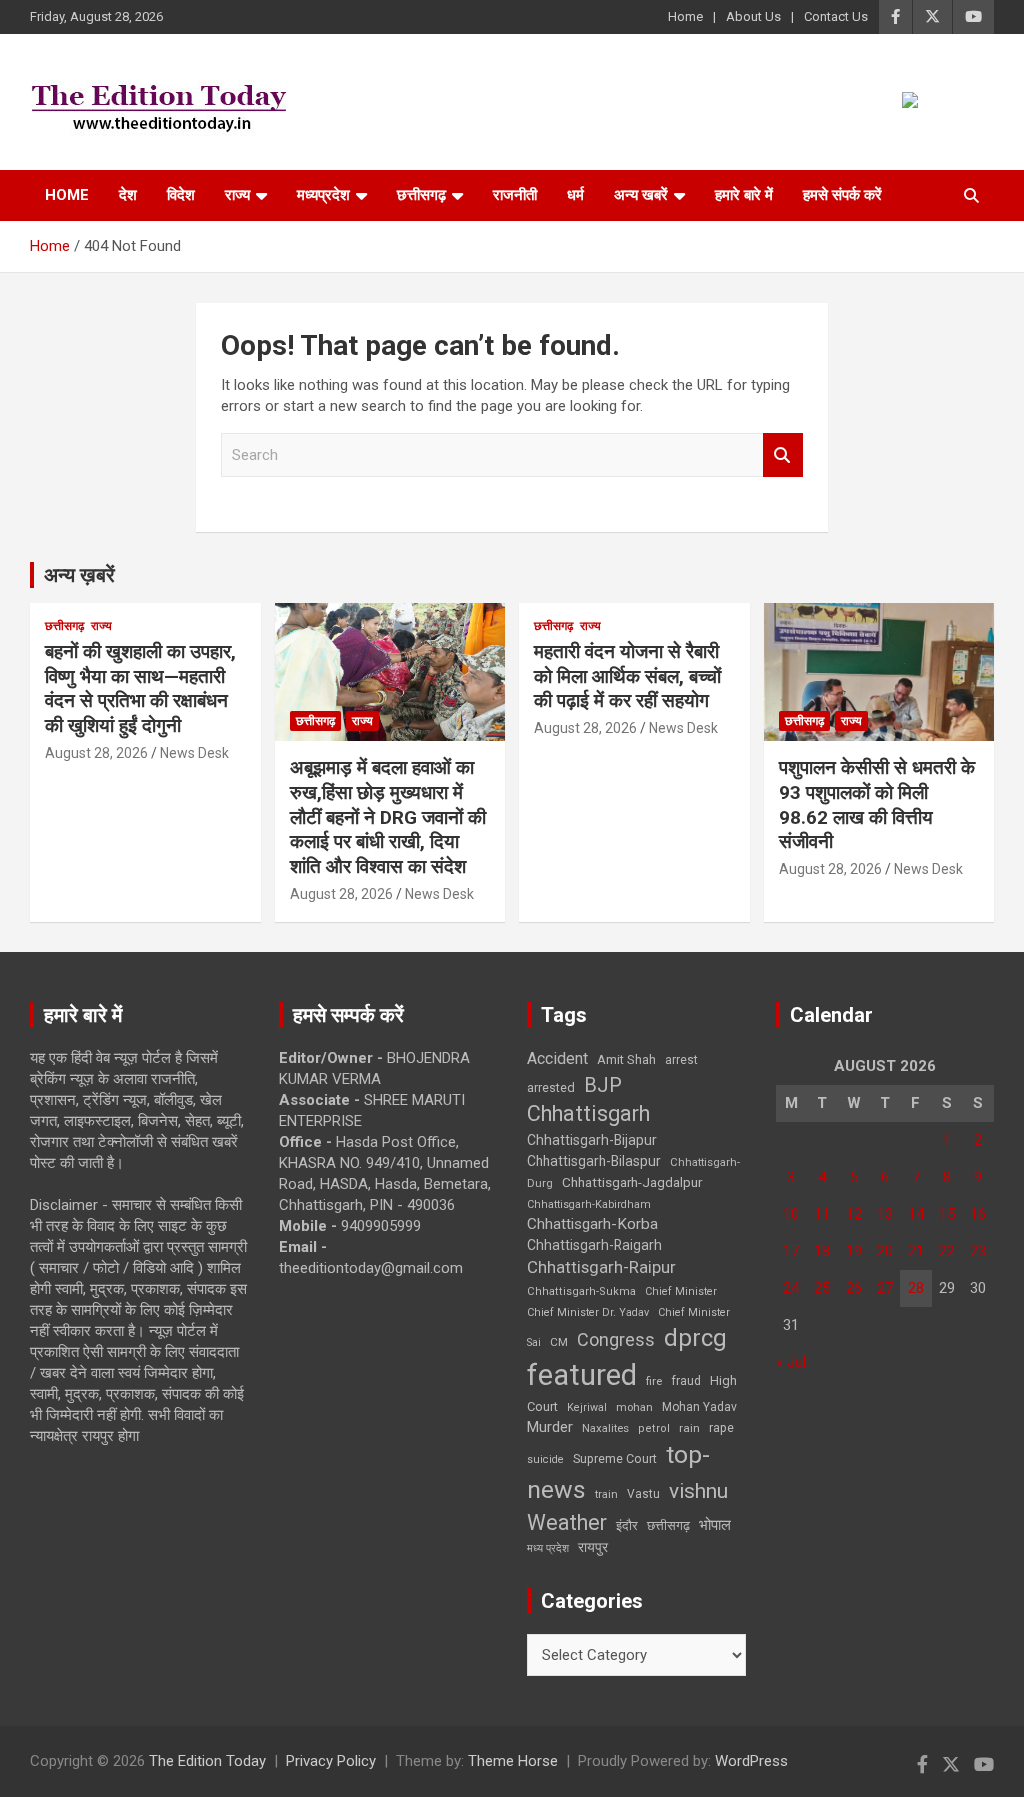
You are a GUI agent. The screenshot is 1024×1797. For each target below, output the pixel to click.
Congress (616, 1339)
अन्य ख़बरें (79, 575)
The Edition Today (207, 1761)
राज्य (237, 195)
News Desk (194, 753)
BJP (603, 1085)
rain (689, 1428)
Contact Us (836, 16)
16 (978, 1214)
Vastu (643, 1494)
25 (822, 1288)
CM (559, 1342)
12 (854, 1214)
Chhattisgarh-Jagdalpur (632, 1182)
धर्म (575, 195)
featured (582, 1375)
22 (947, 1251)
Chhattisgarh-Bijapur (592, 1140)
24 (791, 1288)
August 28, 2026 (96, 753)
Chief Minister (681, 1291)
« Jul (791, 1362)
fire (654, 1381)
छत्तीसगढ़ (668, 1525)
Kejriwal (587, 1407)
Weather (567, 1522)
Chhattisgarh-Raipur (601, 1267)
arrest (681, 1060)
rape (721, 1427)
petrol (654, 1428)
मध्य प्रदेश (548, 1548)
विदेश (181, 195)
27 (885, 1288)
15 (947, 1214)
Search (783, 455)
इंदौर (627, 1525)
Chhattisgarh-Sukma (581, 1291)
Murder (550, 1427)
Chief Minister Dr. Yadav (588, 1312)
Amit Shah (626, 1059)
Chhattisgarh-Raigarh (594, 1245)
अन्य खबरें (641, 195)
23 (978, 1251)
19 (854, 1251)
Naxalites (605, 1428)
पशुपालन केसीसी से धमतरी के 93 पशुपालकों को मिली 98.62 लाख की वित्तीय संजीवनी (877, 804)
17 (791, 1251)
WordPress (751, 1761)
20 (885, 1251)
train (606, 1494)
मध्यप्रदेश (323, 195)
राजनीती (515, 195)
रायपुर (593, 1547)
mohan (634, 1407)
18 (822, 1251)
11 (822, 1214)
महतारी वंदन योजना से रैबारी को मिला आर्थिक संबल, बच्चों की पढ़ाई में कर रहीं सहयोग (627, 676)
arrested (551, 1087)
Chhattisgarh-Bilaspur (594, 1161)
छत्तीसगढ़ (421, 195)
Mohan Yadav (699, 1407)
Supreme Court (615, 1458)
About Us (753, 16)
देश (128, 195)
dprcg (695, 1338)
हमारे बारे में (744, 195)
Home (685, 16)
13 (885, 1214)
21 (916, 1251)
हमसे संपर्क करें (842, 195)
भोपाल (715, 1525)
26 (854, 1288)
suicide (545, 1459)
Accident (557, 1058)
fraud (686, 1381)
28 (916, 1288)
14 (916, 1214)
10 (791, 1214)
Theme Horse (513, 1761)
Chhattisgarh (588, 1113)
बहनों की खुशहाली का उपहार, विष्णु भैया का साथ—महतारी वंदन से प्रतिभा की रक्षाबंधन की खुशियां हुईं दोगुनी (140, 688)
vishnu (698, 1491)
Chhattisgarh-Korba (592, 1224)
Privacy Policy (331, 1761)
